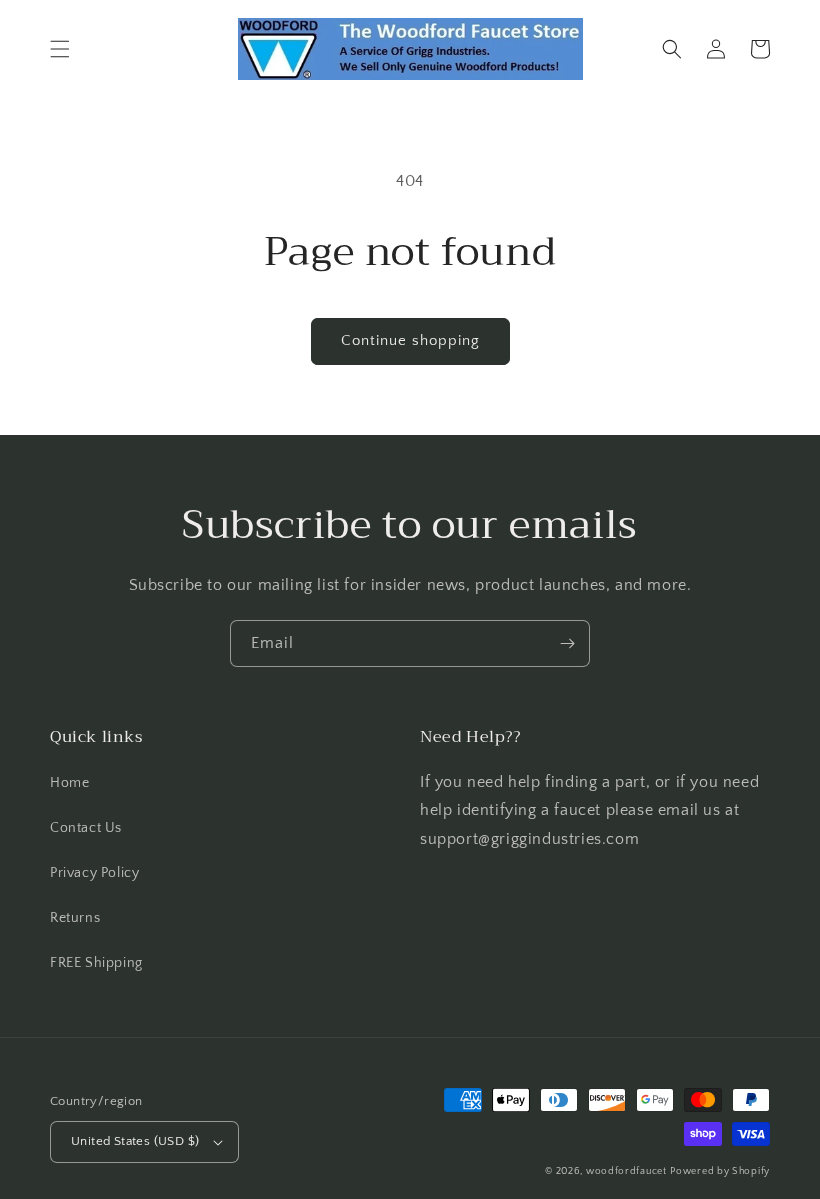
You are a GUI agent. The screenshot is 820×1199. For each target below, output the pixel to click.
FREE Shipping (96, 963)
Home (69, 783)
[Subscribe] (567, 643)
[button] (60, 49)
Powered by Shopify (720, 1171)
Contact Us (86, 828)
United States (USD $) (135, 1141)
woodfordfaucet (626, 1171)
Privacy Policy (94, 873)
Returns (75, 918)
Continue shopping (410, 340)
